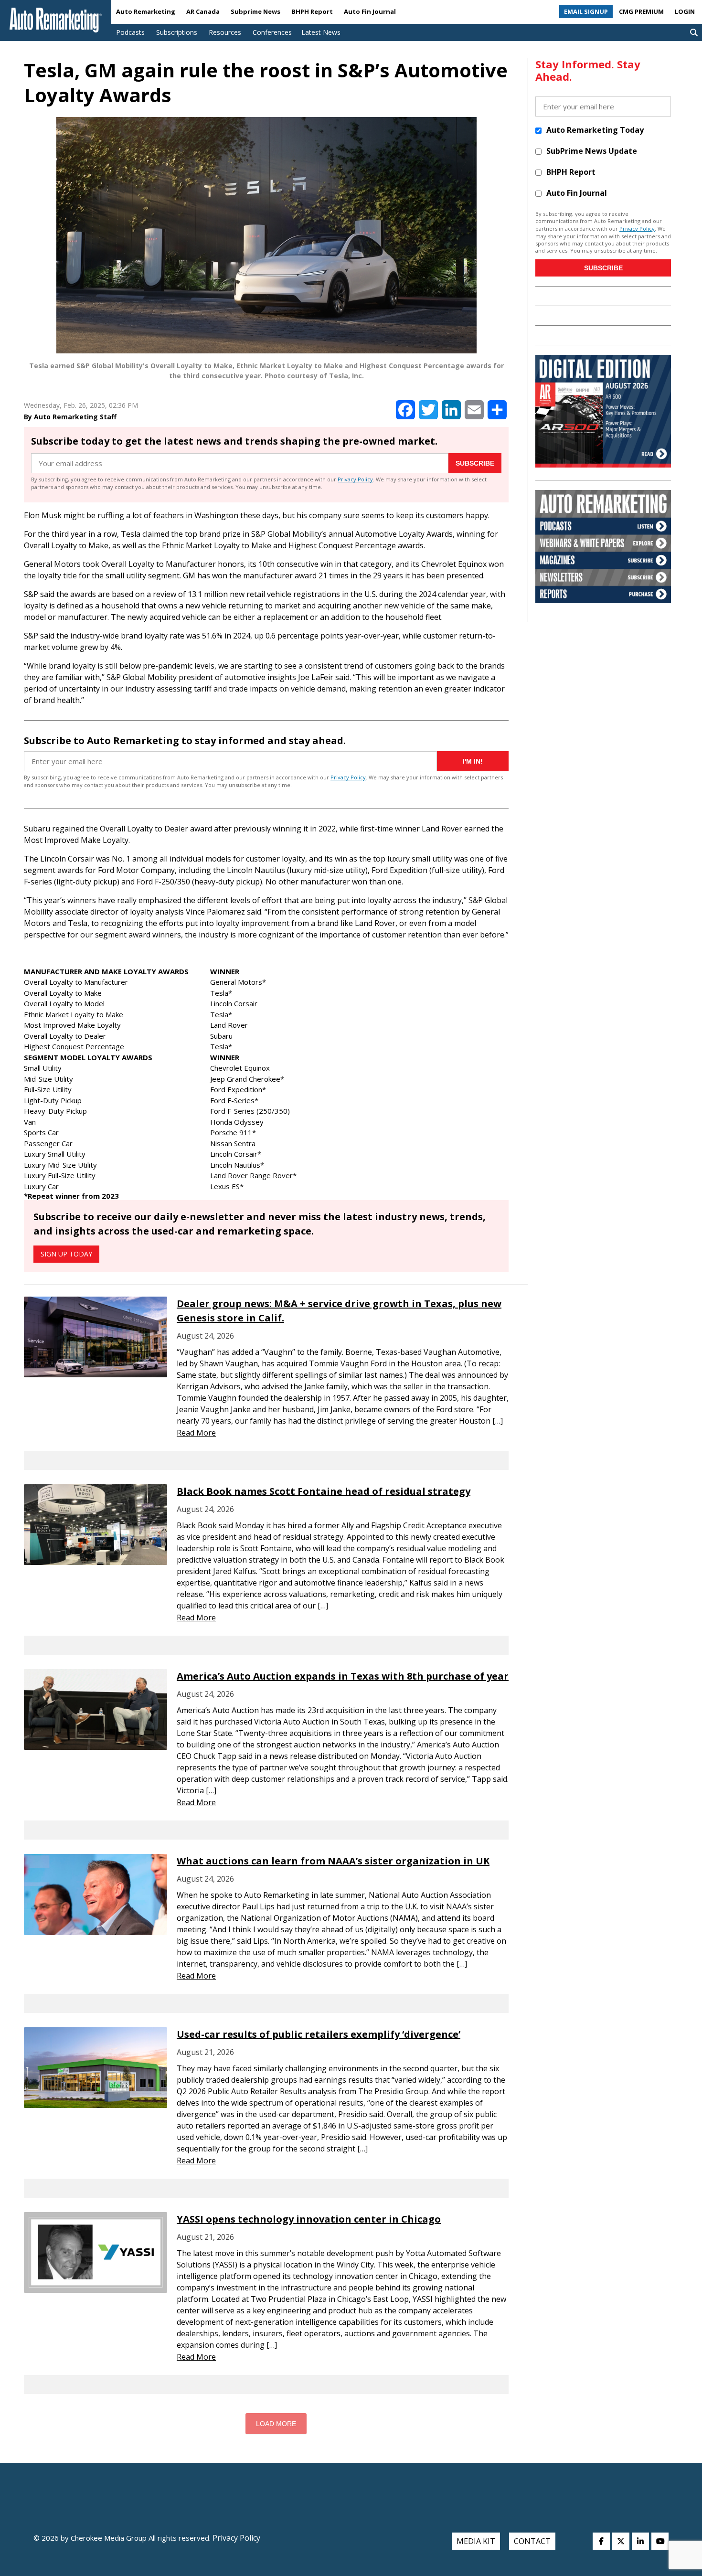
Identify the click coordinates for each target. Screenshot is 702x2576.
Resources (225, 32)
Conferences (272, 32)
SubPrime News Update (592, 151)
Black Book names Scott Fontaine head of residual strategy (324, 1491)
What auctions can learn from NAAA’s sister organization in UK (333, 1861)
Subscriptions (177, 32)
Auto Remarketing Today (595, 130)
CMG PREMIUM (641, 11)
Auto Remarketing (146, 11)
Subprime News (255, 11)
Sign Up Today (66, 1254)
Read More (196, 1433)
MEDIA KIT (476, 2541)
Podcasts (130, 32)
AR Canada (203, 11)
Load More (276, 2424)
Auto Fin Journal (370, 11)
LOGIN (685, 11)
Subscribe (475, 463)
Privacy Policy (355, 479)
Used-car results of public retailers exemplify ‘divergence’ (319, 2034)
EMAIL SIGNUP (586, 11)
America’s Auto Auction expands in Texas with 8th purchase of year (343, 1676)
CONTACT (532, 2541)
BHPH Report (312, 11)
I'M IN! (473, 761)
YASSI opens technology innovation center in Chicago (309, 2219)
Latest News (321, 32)
